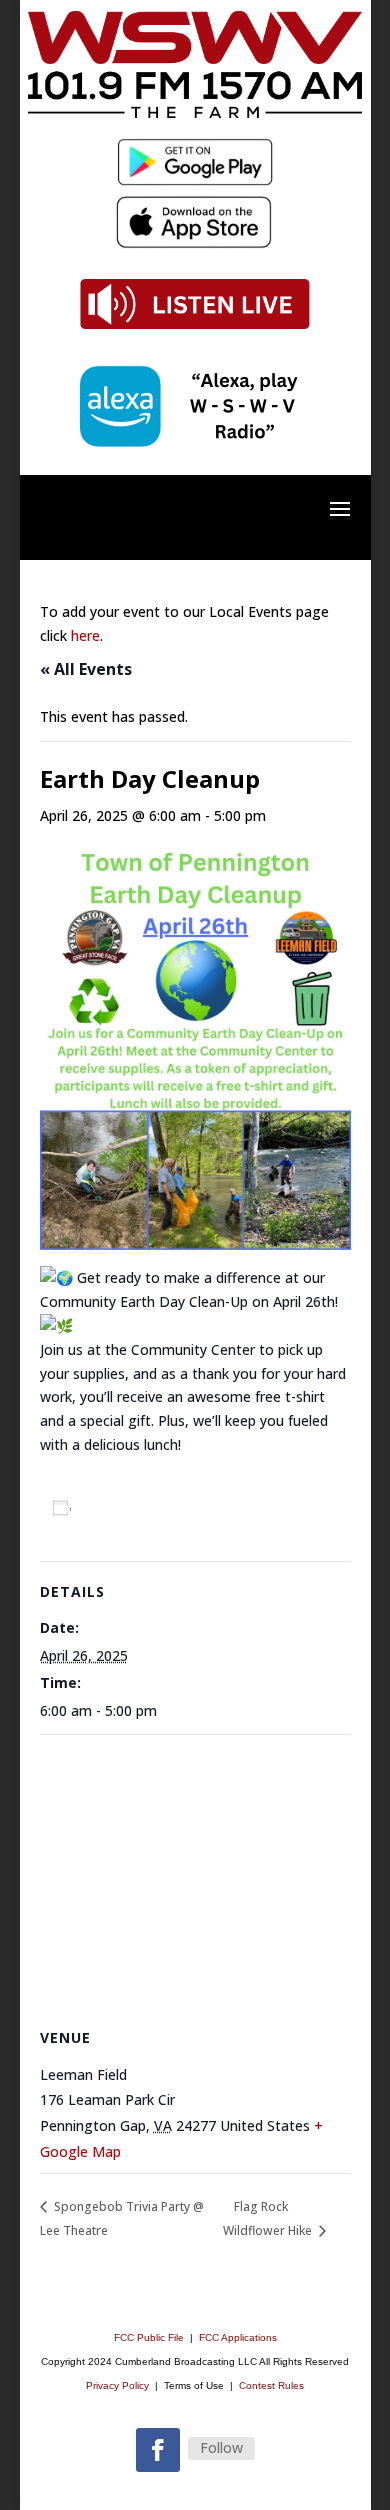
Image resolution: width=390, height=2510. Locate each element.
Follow (221, 2447)
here (85, 635)
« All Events (86, 669)
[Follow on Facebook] (158, 2450)
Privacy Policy (117, 2385)
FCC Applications (238, 2337)
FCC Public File (150, 2337)
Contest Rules (271, 2385)
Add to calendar (143, 1508)
